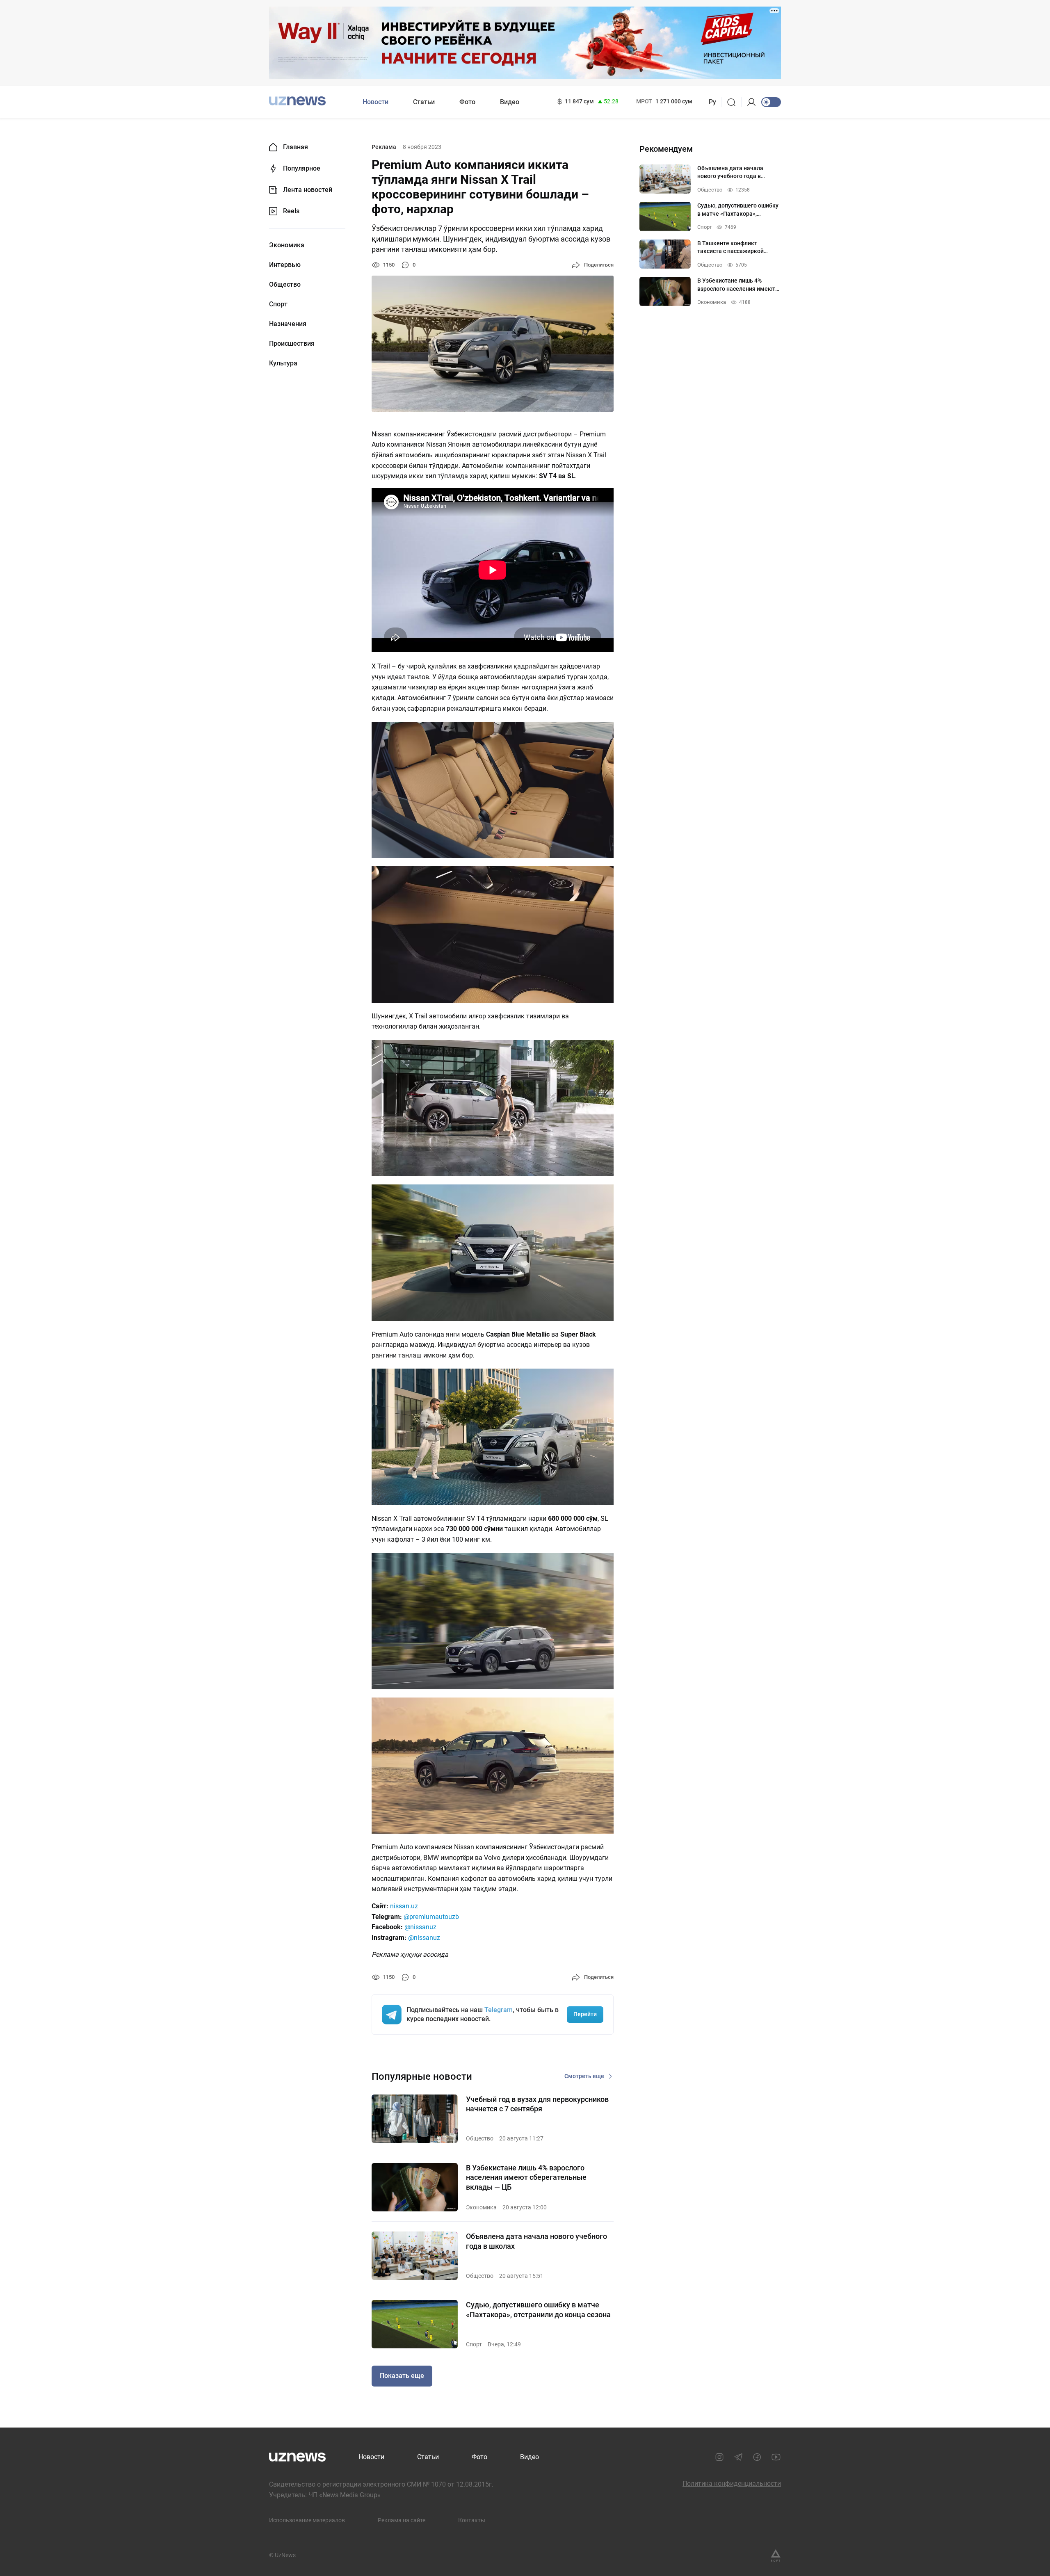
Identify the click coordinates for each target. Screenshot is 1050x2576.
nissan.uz (404, 1906)
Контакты (472, 2520)
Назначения (288, 324)
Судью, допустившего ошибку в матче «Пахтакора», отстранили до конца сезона (538, 2309)
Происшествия (292, 344)
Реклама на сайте (402, 2520)
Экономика (287, 245)
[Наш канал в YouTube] (776, 2457)
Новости (375, 102)
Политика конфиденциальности (732, 2484)
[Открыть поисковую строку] (734, 102)
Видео (510, 102)
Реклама (384, 147)
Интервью (285, 265)
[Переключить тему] (771, 102)
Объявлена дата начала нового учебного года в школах (536, 2241)
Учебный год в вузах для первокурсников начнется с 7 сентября (537, 2104)
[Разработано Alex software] (776, 2555)
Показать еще (402, 2376)
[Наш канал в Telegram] (738, 2457)
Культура (283, 363)
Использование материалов (307, 2520)
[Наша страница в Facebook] (757, 2457)
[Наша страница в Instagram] (719, 2457)
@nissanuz (420, 1927)
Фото (467, 102)
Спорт (278, 304)
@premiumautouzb (431, 1917)
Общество (285, 285)
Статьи (424, 102)
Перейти (585, 2014)
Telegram (499, 2010)
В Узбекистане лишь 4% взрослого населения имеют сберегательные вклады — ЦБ (526, 2177)
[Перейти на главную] (297, 101)
